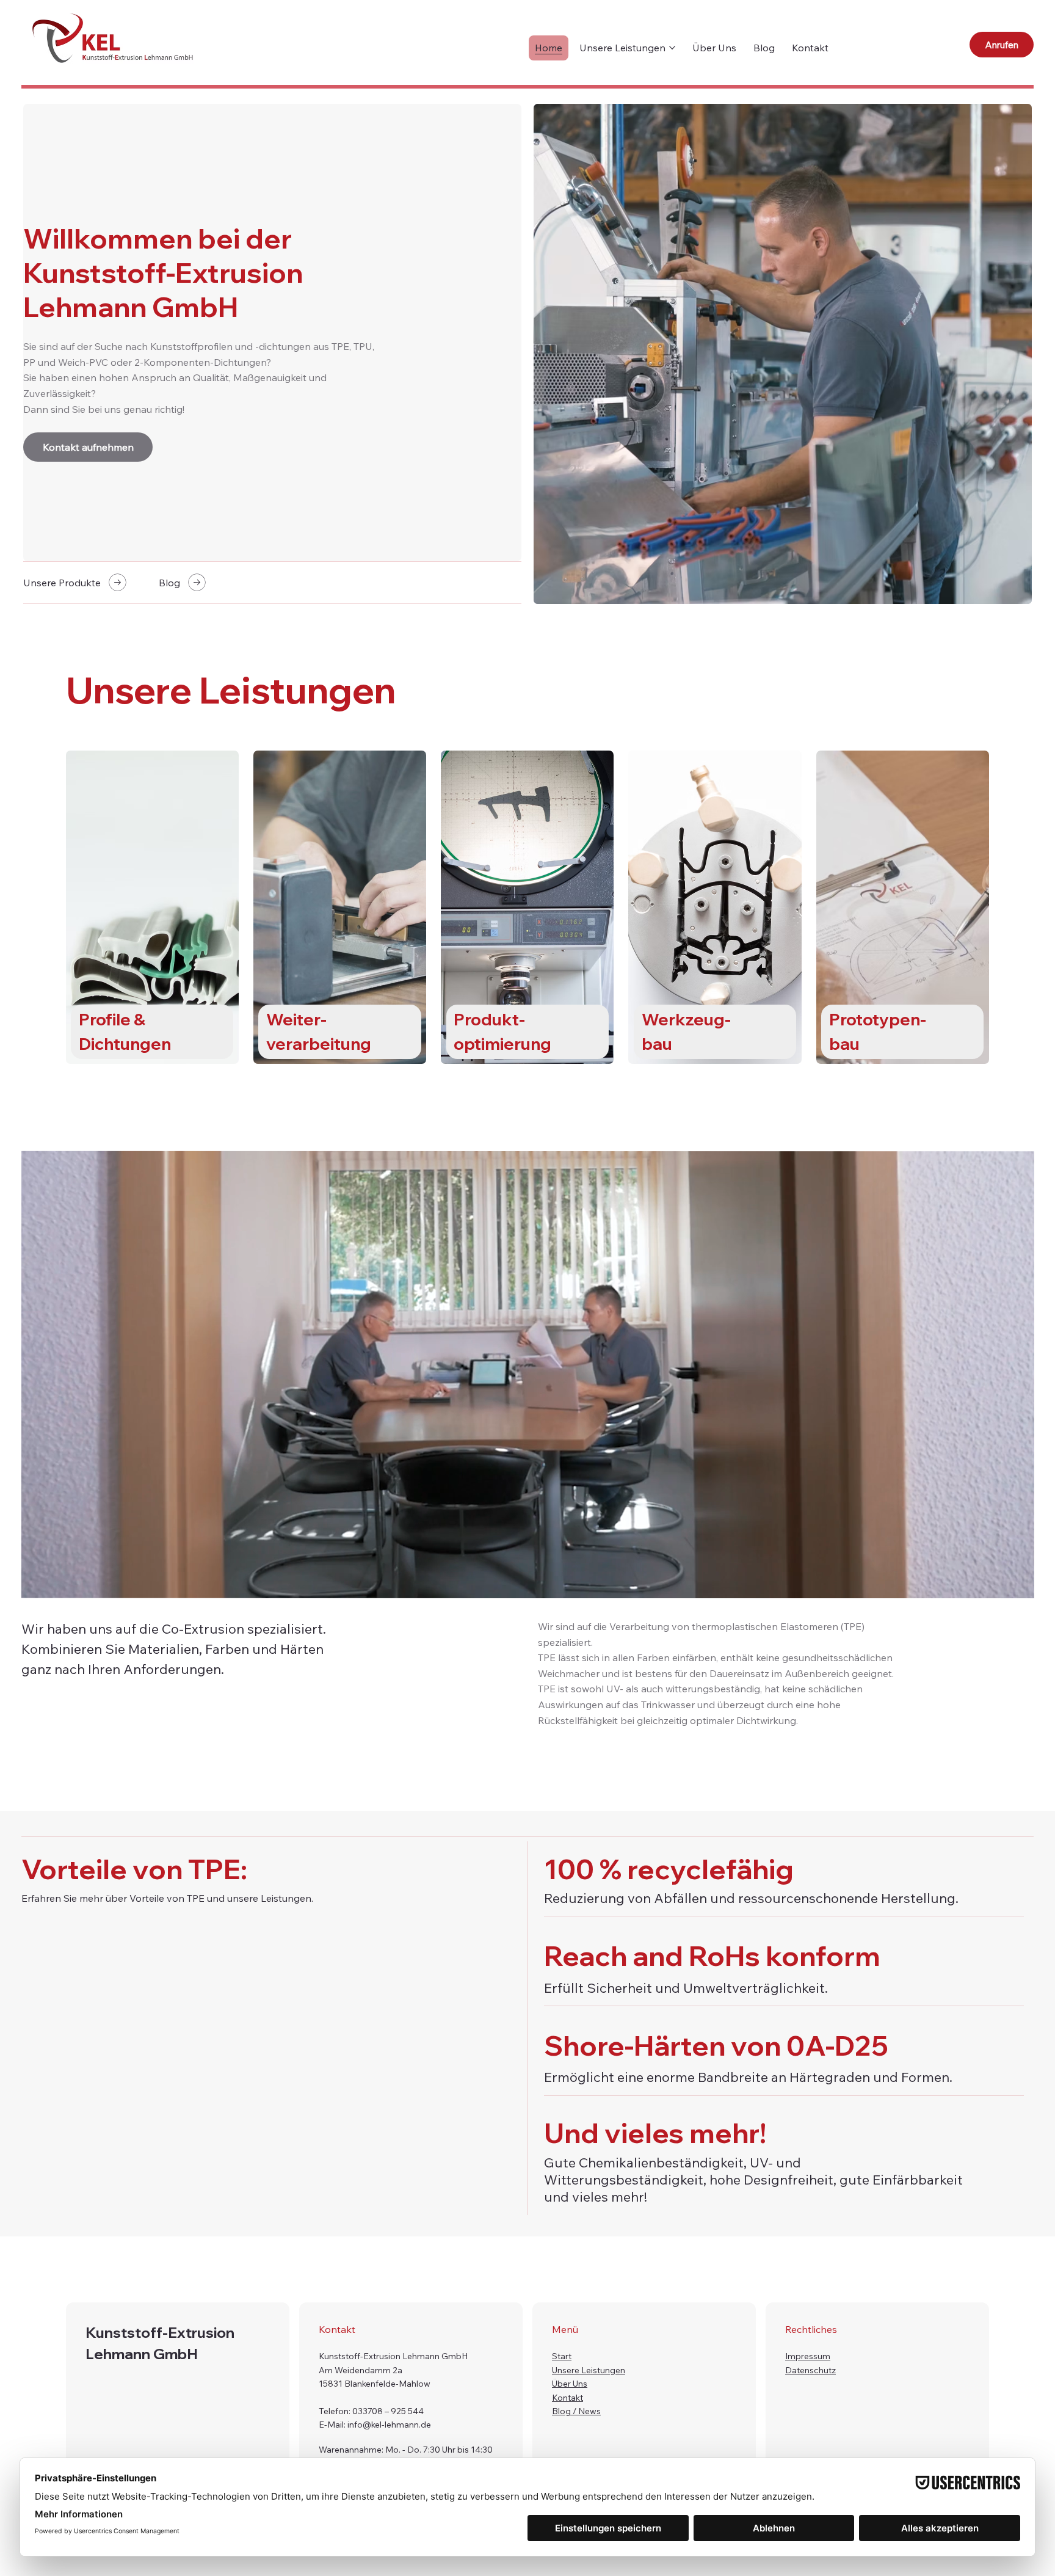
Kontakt (567, 2398)
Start (562, 2356)
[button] (1012, 1584)
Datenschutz (810, 2370)
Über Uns (570, 2384)
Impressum (808, 2356)
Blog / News (576, 2411)
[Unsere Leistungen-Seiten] (672, 48)
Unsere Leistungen (589, 2370)
